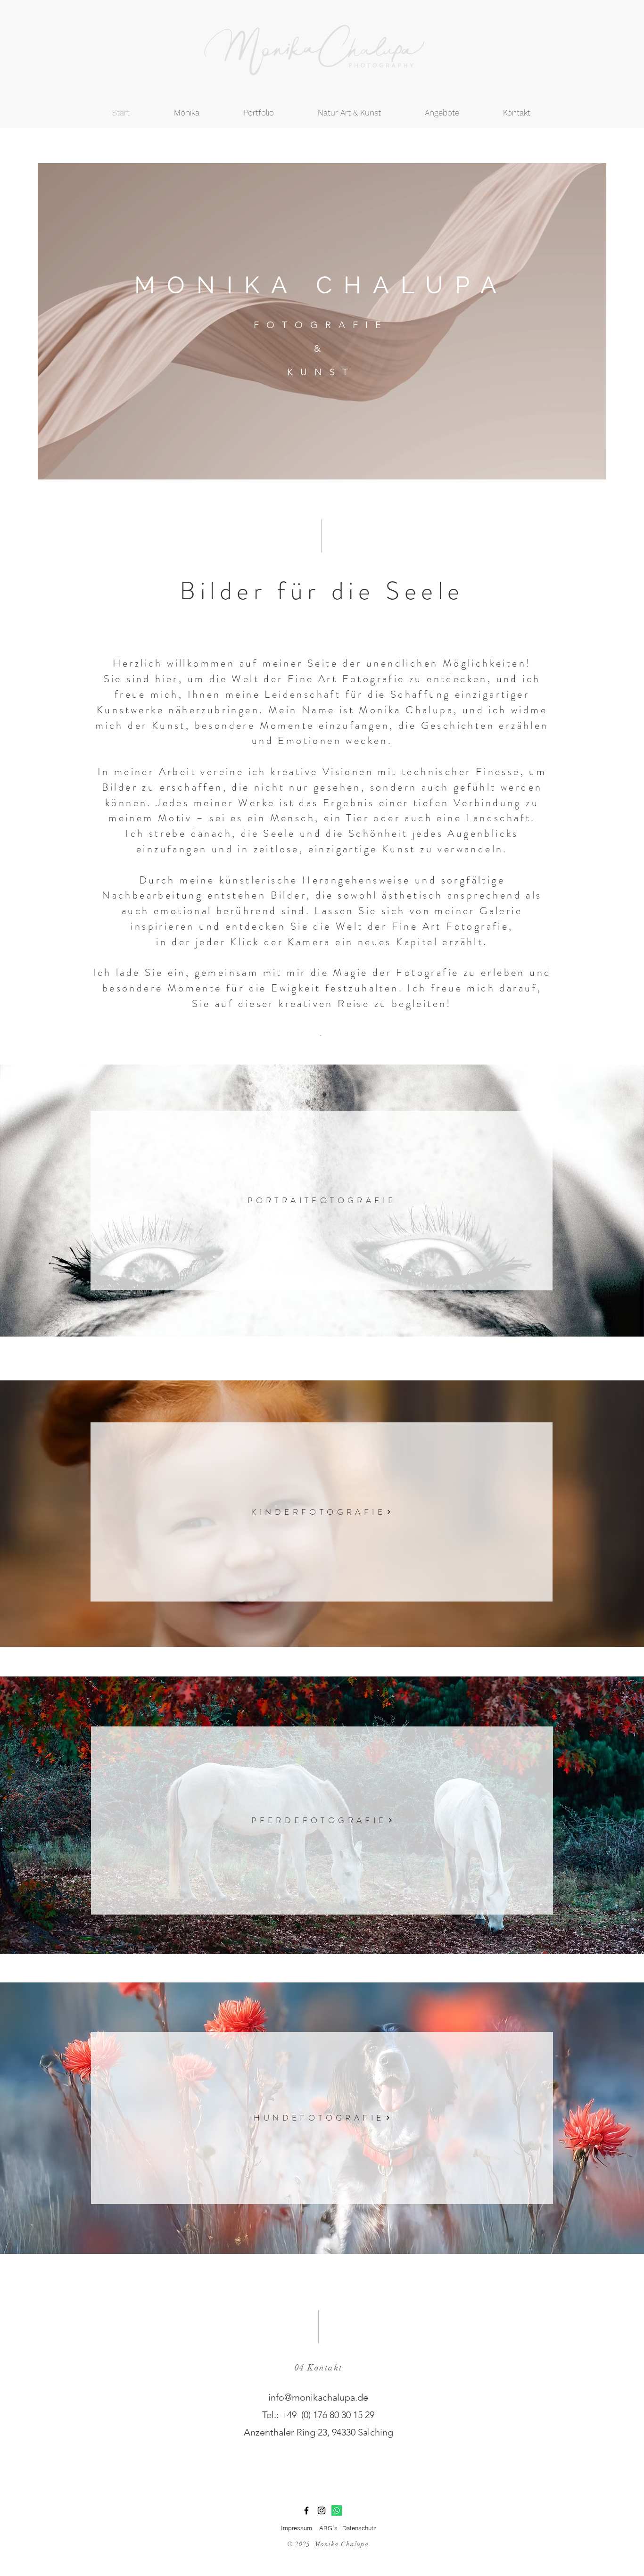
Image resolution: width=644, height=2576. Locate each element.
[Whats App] (337, 2510)
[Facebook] (306, 2510)
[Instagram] (322, 2510)
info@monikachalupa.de (318, 2397)
